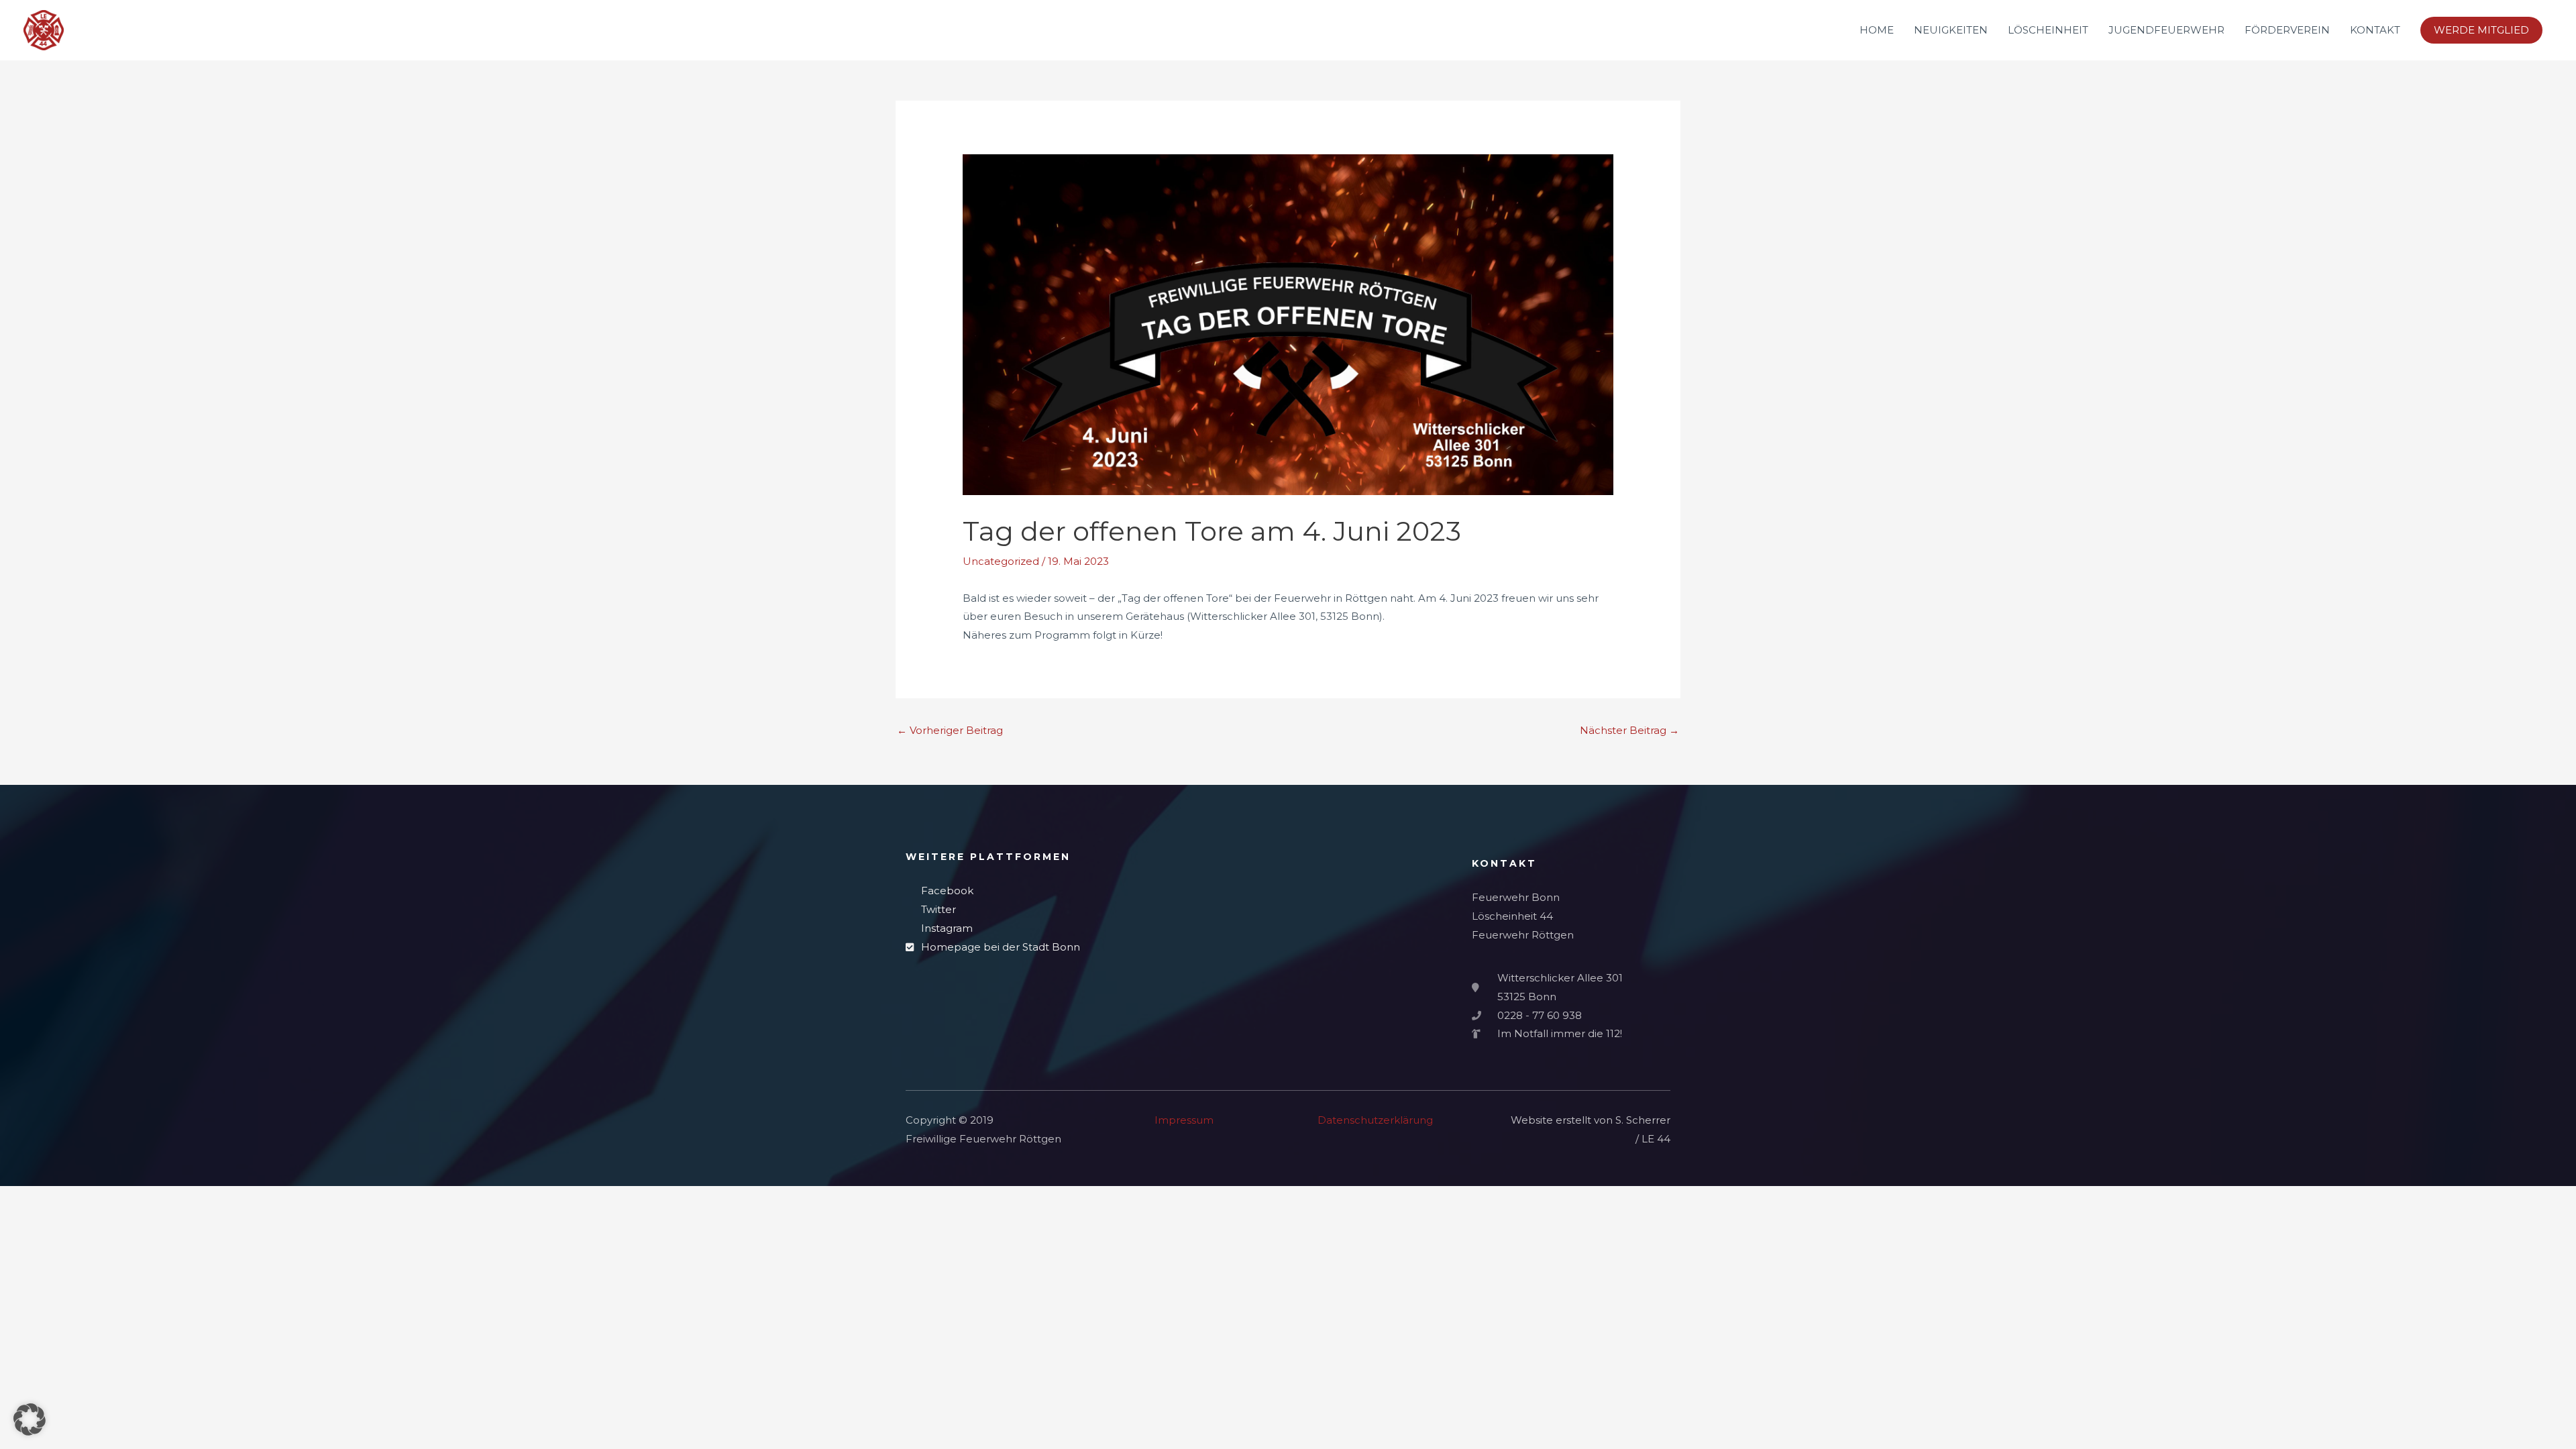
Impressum (1184, 1120)
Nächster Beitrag (1629, 730)
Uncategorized (1001, 561)
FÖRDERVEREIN (2287, 30)
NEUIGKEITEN (1951, 30)
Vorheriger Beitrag (950, 730)
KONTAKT (2375, 30)
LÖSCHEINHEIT (2048, 30)
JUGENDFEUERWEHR (2166, 30)
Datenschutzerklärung (1375, 1120)
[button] (2481, 30)
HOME (1877, 30)
